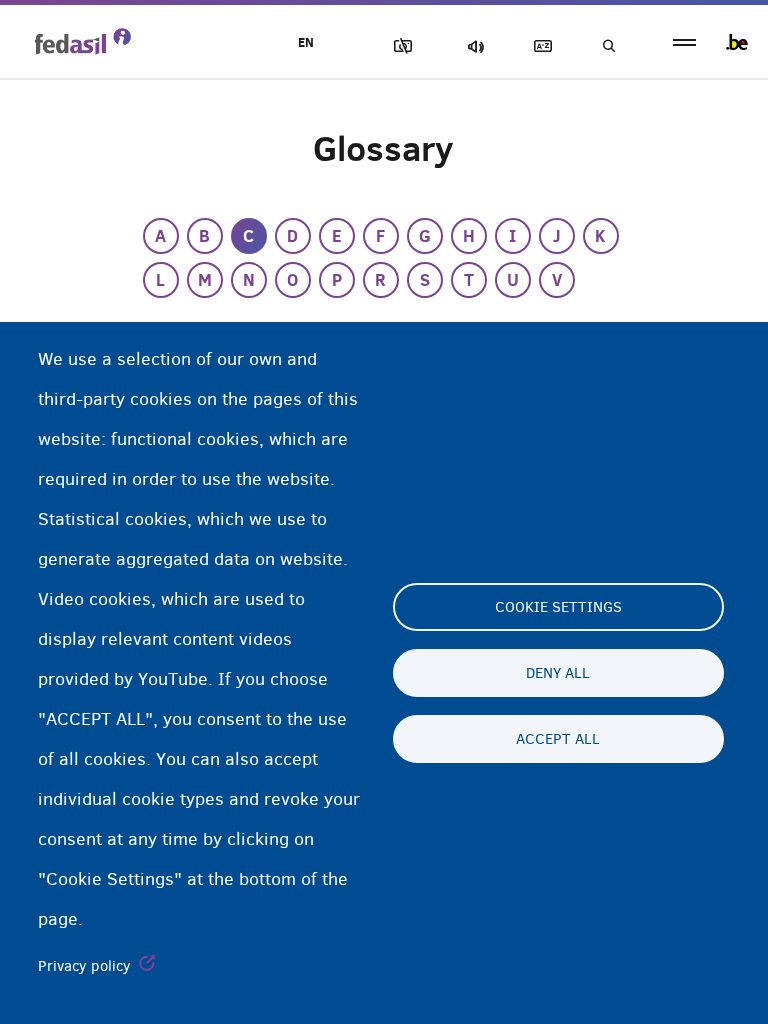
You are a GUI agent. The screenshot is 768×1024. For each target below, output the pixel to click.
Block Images (399, 46)
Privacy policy (84, 966)
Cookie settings (558, 607)
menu (684, 42)
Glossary (539, 46)
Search (608, 46)
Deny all (558, 673)
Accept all (558, 739)
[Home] (83, 41)
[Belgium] (737, 42)
